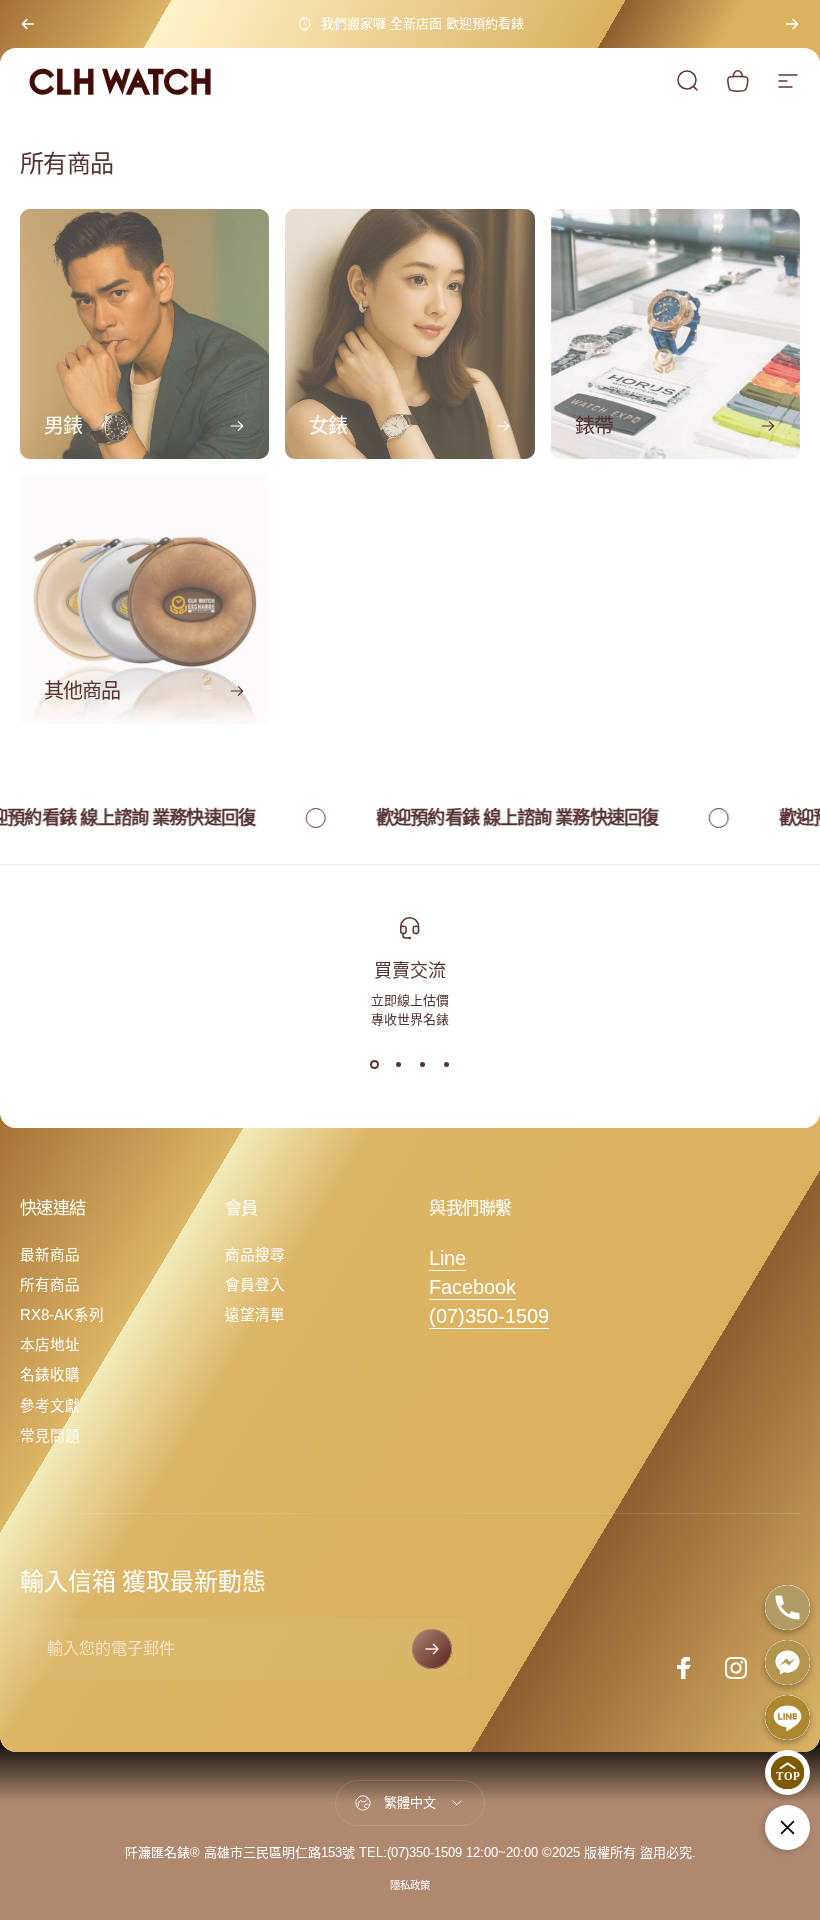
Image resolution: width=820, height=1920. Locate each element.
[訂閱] (432, 1649)
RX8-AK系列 (62, 1315)
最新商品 (50, 1255)
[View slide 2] (398, 1064)
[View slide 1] (374, 1064)
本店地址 (50, 1345)
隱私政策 (410, 1885)
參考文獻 (50, 1406)
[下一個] (792, 24)
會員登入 (255, 1285)
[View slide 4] (446, 1064)
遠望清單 (255, 1315)
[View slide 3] (422, 1064)
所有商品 (50, 1285)
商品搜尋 (255, 1255)
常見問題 (50, 1436)
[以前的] (28, 24)
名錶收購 (50, 1375)
